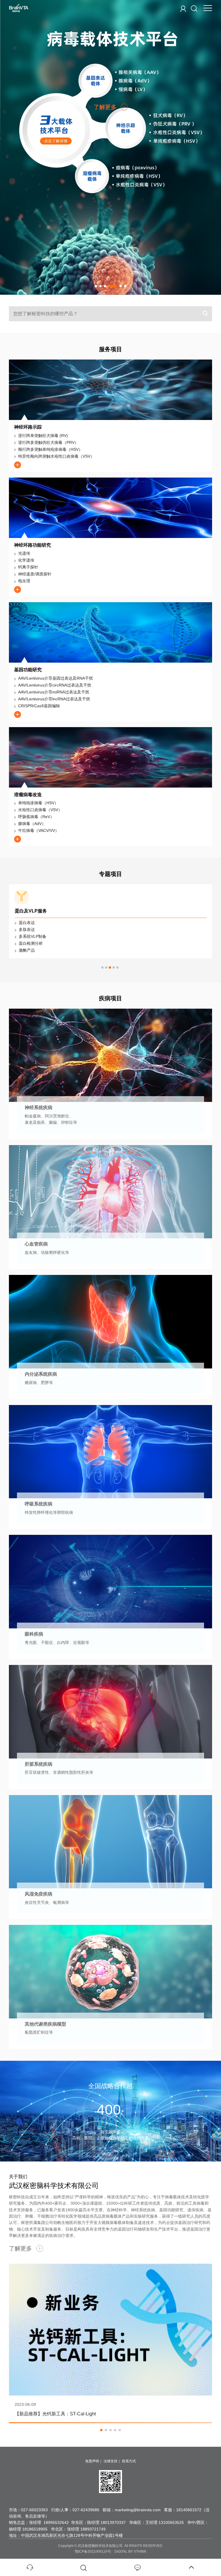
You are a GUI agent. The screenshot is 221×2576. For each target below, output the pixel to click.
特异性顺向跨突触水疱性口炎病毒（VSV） (56, 456)
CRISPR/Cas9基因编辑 (39, 706)
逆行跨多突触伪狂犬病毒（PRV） (48, 442)
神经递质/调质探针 (35, 574)
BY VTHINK (137, 2538)
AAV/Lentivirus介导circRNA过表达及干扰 (55, 685)
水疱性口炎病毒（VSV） (40, 810)
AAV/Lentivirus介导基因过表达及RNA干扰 (56, 678)
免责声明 (92, 2447)
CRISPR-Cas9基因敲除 (40, 929)
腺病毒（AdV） (32, 824)
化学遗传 (26, 560)
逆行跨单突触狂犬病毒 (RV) (43, 436)
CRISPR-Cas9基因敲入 (40, 923)
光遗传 (24, 553)
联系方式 (129, 2447)
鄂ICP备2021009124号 (93, 2538)
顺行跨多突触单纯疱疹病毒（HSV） (50, 449)
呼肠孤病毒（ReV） (36, 817)
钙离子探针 (28, 567)
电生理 (24, 581)
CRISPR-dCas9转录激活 (41, 936)
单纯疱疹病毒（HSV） (38, 803)
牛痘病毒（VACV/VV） (39, 830)
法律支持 (110, 2447)
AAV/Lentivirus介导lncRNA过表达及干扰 (54, 699)
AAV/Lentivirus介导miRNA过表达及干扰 (54, 692)
